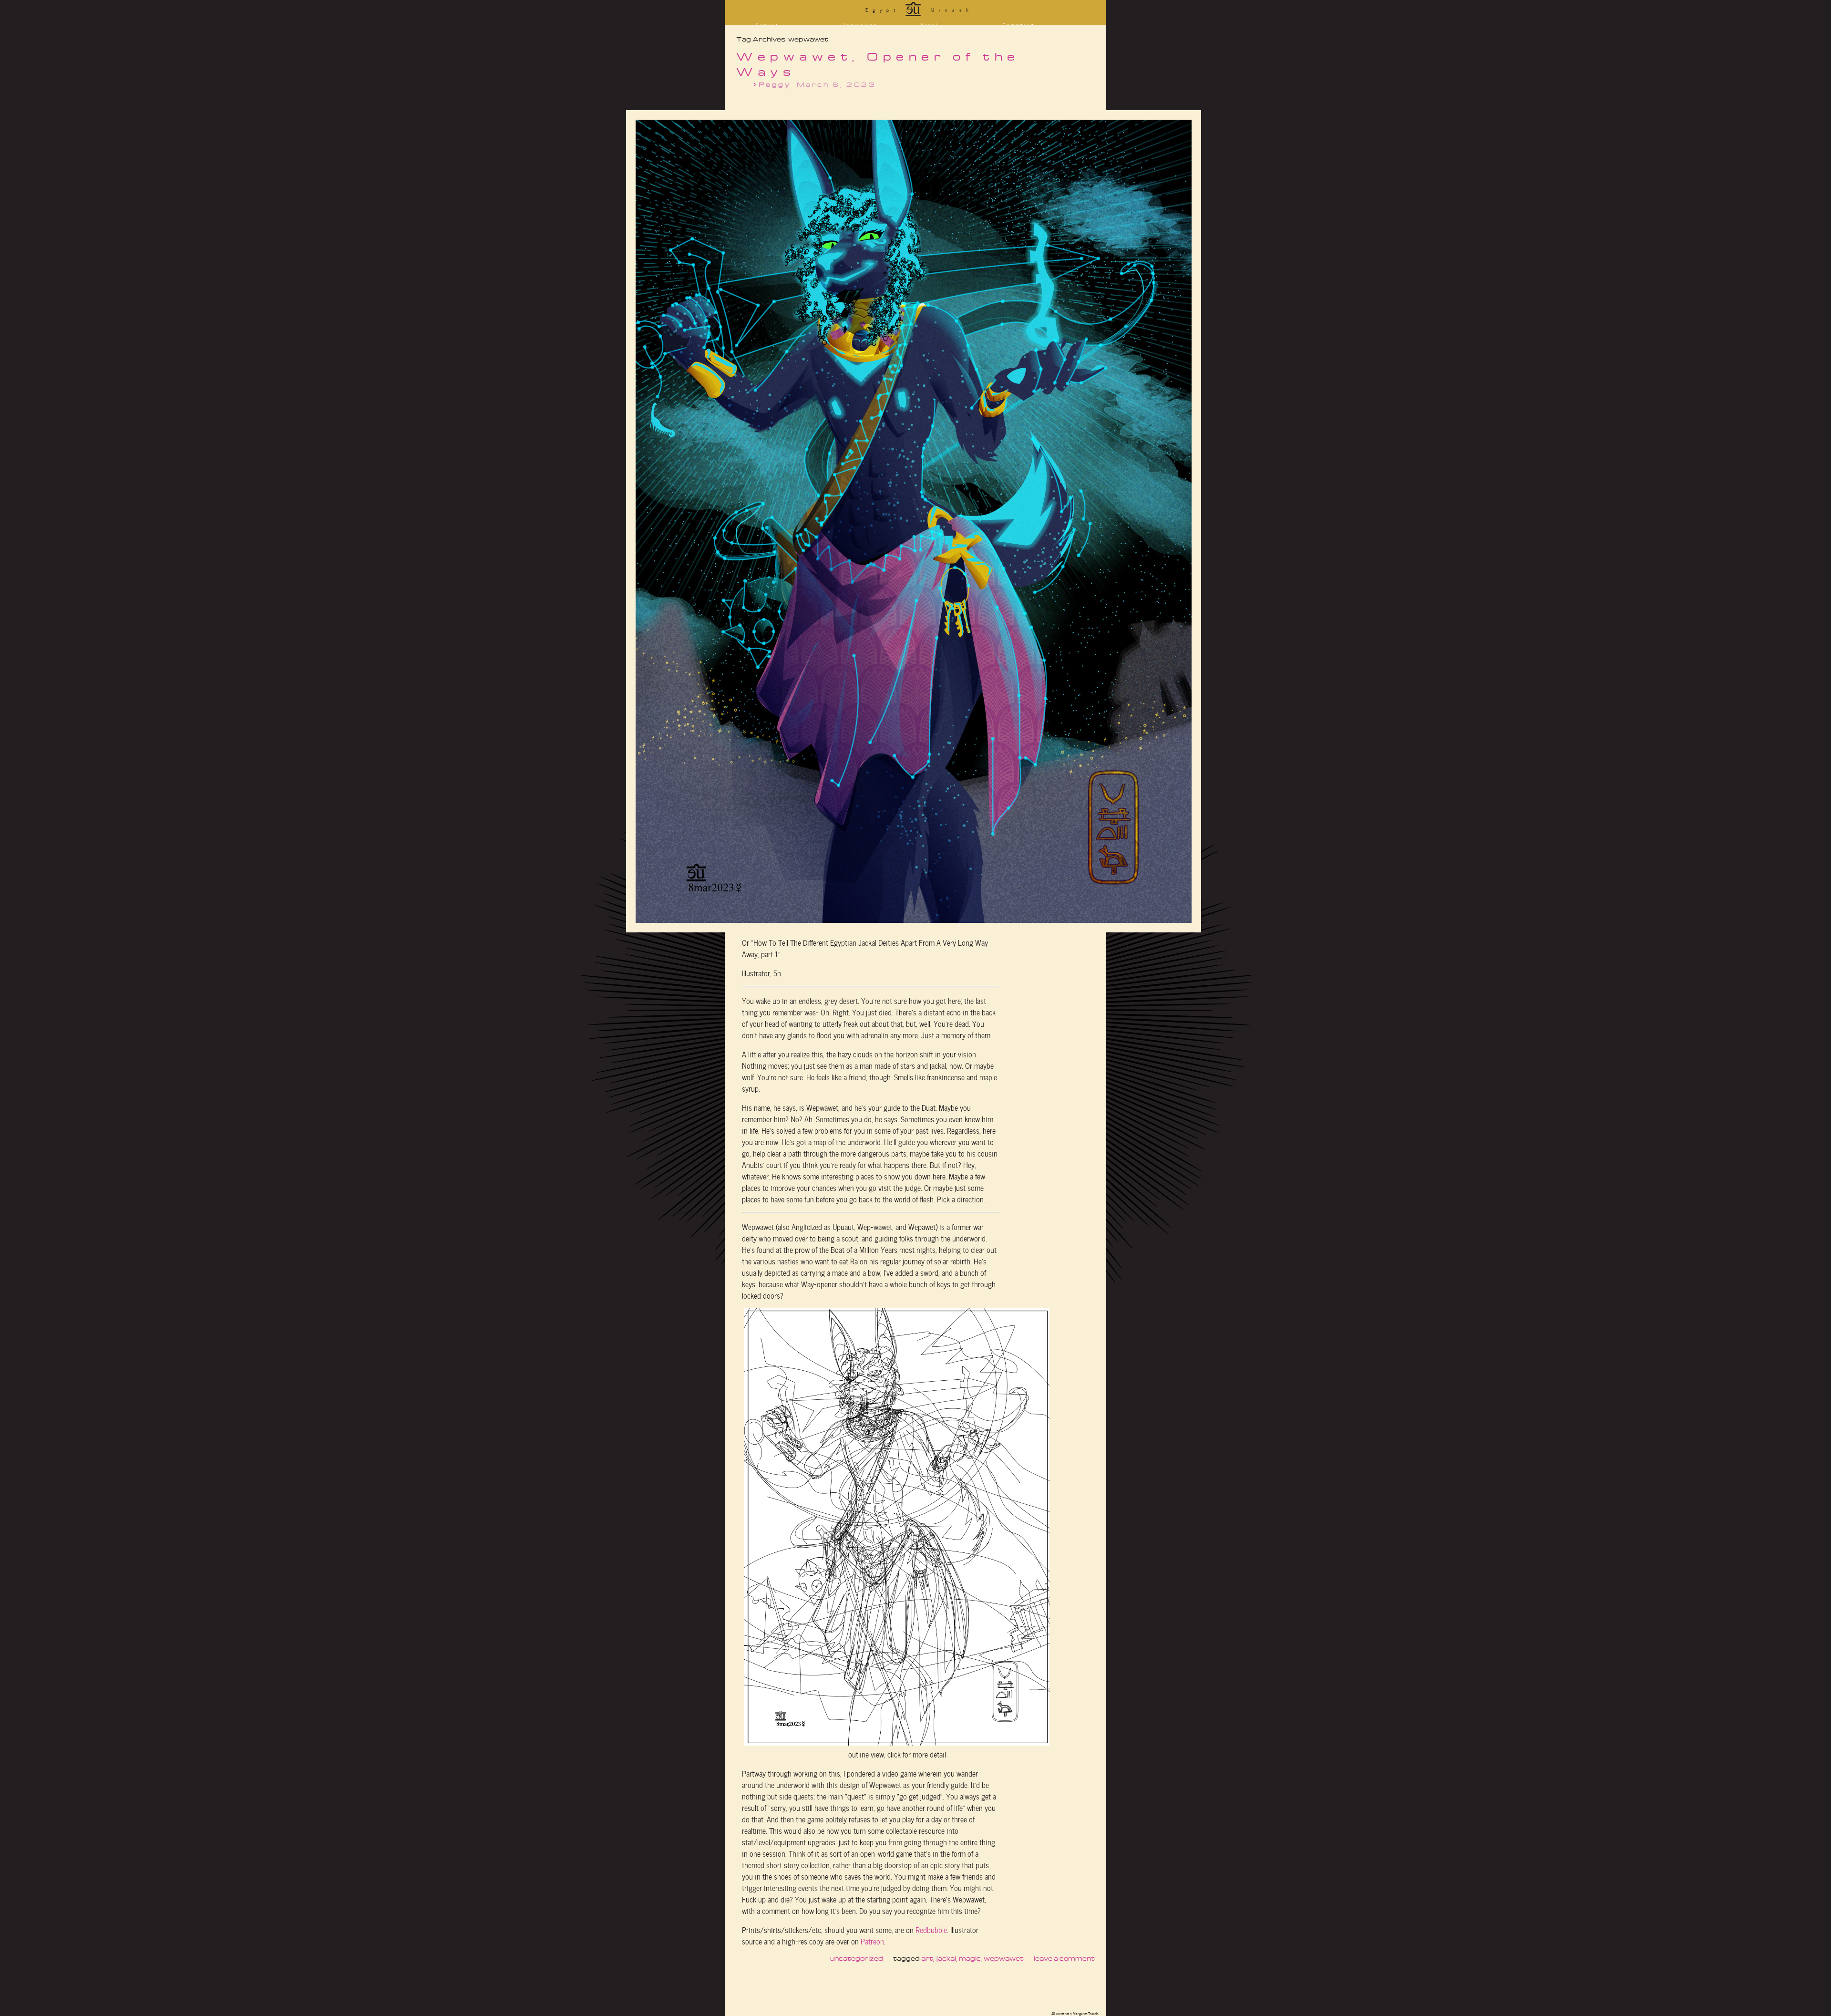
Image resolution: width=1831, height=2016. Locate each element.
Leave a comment (1064, 1958)
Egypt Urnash (919, 10)
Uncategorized (857, 1958)
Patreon (872, 1941)
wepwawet (1004, 1958)
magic (970, 1958)
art (927, 1958)
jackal (946, 1958)
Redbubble (931, 1929)
